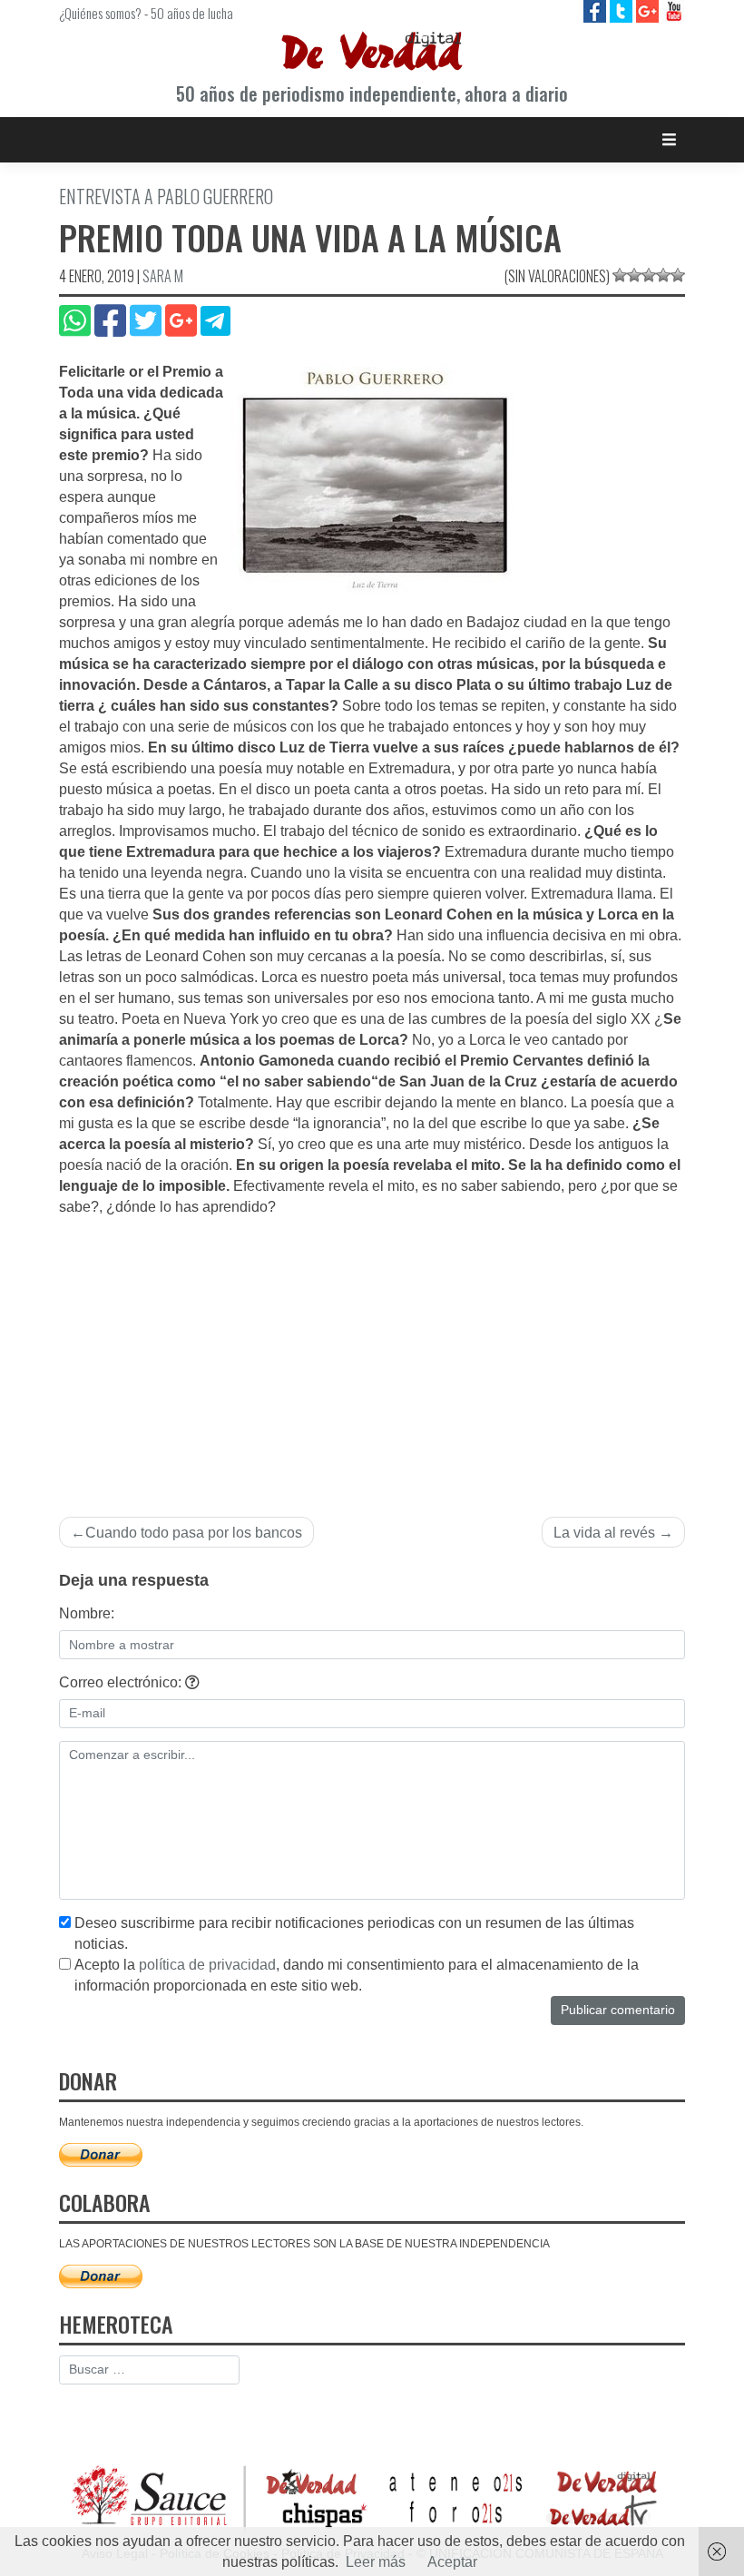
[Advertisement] (372, 1354)
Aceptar (452, 2562)
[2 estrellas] (634, 275)
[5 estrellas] (678, 275)
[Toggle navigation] (669, 139)
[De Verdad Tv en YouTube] (674, 10)
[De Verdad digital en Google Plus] (649, 10)
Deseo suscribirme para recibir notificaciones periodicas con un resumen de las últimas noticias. (354, 1933)
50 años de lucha (192, 13)
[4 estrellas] (663, 275)
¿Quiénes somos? (100, 13)
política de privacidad (207, 1965)
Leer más (376, 2562)
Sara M (163, 276)
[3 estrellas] (649, 275)
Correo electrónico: (122, 1682)
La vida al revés (604, 1533)
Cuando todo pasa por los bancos (194, 1533)
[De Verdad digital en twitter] (623, 10)
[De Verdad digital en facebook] (597, 10)
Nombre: (87, 1613)
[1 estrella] (620, 275)
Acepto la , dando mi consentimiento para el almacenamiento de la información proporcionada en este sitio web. (357, 1975)
